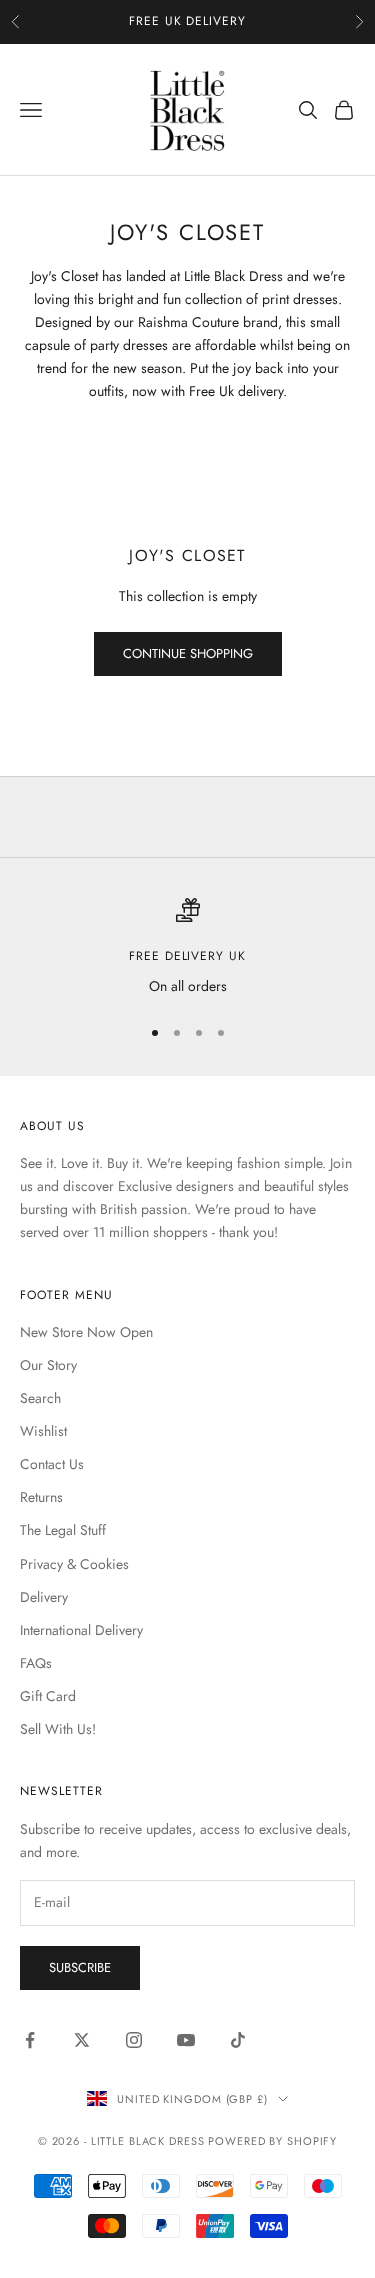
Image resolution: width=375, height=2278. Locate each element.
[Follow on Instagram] (134, 2040)
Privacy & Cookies (74, 1564)
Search (40, 1398)
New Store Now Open (86, 1332)
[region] (187, 947)
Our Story (48, 1365)
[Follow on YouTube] (186, 2040)
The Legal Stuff (63, 1530)
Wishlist (43, 1431)
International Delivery (81, 1630)
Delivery (44, 1597)
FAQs (36, 1663)
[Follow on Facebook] (30, 2040)
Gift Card (48, 1696)
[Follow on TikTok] (238, 2040)
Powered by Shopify (272, 2141)
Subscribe (80, 1967)
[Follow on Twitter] (82, 2040)
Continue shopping (188, 653)
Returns (41, 1497)
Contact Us (52, 1464)
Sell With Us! (58, 1729)
